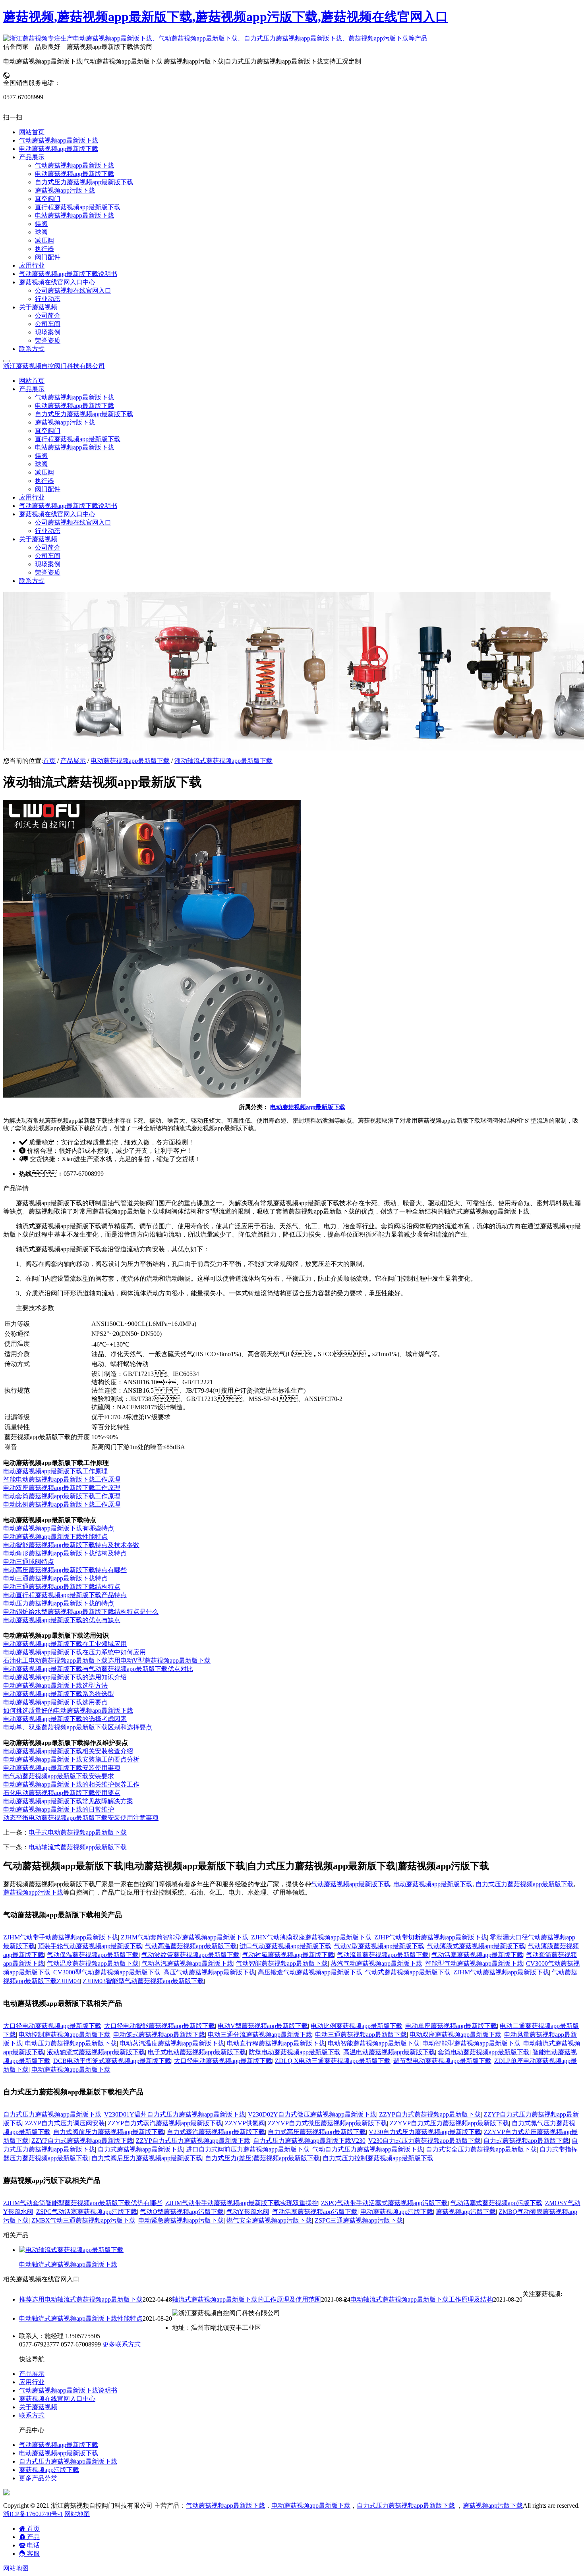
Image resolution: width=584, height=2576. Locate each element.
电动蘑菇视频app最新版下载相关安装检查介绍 (68, 1751)
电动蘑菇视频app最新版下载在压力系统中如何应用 (74, 1652)
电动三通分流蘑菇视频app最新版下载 (260, 2035)
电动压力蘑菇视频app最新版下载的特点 (59, 1603)
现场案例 (48, 564)
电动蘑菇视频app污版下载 (397, 2212)
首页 (49, 761)
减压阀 (44, 472)
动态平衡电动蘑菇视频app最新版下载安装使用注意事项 (81, 1818)
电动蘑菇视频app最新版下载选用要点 (55, 1702)
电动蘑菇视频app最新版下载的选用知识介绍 (65, 1677)
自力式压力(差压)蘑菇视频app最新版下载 (262, 2158)
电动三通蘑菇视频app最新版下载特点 (55, 1578)
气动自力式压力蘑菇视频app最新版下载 (368, 2149)
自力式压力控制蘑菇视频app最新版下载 (378, 2158)
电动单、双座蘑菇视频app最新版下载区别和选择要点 (78, 1727)
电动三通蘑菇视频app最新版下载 (361, 2035)
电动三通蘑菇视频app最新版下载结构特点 (62, 1587)
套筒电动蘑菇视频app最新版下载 (484, 2052)
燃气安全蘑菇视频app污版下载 (269, 2220)
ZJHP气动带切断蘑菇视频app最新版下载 (431, 1937)
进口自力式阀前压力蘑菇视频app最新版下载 (248, 2149)
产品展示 (73, 761)
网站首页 (32, 381)
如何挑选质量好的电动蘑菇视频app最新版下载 (68, 1711)
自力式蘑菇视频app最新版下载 (526, 2141)
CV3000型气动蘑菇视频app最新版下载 (107, 1972)
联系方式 (32, 581)
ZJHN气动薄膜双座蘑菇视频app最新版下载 (311, 1937)
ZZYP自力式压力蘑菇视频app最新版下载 (193, 2141)
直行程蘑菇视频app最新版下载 (78, 439)
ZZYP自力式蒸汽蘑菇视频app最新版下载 (165, 2123)
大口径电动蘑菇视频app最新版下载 (52, 2026)
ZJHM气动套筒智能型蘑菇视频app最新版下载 (185, 1937)
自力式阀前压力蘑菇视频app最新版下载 (109, 2132)
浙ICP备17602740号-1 (33, 2514)
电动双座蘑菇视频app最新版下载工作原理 (62, 1488)
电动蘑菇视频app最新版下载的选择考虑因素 (65, 1719)
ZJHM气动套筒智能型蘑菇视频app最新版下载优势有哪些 (83, 2203)
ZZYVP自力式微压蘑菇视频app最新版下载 (327, 2123)
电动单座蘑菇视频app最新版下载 (451, 2026)
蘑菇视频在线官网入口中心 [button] (57, 514)
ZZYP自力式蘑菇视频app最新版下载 (430, 2114)
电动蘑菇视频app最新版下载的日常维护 (59, 1809)
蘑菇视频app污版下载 (65, 422)
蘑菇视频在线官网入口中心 (57, 2399)
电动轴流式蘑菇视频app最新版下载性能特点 (81, 2318)
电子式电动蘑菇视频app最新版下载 (78, 1832)
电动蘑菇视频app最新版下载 (74, 406)
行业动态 (48, 531)
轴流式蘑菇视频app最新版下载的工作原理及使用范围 (247, 2299)
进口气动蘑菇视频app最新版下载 (285, 1946)
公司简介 (48, 547)
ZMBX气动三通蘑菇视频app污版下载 (83, 2220)
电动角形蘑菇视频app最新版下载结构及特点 (65, 1553)
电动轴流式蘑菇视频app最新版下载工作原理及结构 (422, 2299)
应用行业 (32, 497)
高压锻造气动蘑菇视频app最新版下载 (310, 1972)
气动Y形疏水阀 (248, 2212)
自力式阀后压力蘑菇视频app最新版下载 (147, 2158)
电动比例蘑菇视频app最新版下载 (357, 2026)
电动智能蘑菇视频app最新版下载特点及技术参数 (71, 1545)
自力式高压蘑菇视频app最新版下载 (317, 2132)
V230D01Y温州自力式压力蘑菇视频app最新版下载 (175, 2114)
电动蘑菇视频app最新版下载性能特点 (55, 1537)
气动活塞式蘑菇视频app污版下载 (496, 2203)
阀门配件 (48, 489)
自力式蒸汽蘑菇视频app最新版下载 (216, 2132)
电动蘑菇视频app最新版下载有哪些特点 (59, 1528)
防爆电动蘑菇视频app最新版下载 (295, 2052)
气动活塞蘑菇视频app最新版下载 (477, 1955)
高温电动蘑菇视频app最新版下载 (389, 2052)
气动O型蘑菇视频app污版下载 (182, 2212)
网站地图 (77, 2514)
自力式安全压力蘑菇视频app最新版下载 (481, 2149)
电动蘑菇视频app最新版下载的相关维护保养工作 (71, 1784)
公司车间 (48, 556)
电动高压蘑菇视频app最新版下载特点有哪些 (65, 1570)
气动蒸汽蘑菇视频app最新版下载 (187, 1963)
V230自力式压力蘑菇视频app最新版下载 (425, 2132)
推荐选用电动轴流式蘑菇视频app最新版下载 (81, 2299)
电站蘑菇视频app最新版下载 (74, 447)
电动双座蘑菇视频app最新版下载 (455, 2035)
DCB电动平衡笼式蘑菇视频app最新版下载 (112, 2061)
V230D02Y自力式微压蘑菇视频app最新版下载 (312, 2114)
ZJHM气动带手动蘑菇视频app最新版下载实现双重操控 (242, 2203)
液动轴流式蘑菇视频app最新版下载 (223, 761)
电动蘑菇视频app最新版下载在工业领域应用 (65, 1644)
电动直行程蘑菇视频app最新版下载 (276, 2043)
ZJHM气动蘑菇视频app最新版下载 (501, 1972)
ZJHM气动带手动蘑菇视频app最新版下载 (61, 1937)
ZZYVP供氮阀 (245, 2123)
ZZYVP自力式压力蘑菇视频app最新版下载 (449, 2123)
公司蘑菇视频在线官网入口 (73, 522)
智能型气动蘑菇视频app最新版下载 (474, 1963)
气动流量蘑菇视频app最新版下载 (383, 1955)
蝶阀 (41, 456)
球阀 (41, 464)
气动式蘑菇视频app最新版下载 (408, 1972)
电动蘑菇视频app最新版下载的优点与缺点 (62, 1620)
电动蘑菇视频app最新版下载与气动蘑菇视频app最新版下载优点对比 (98, 1669)
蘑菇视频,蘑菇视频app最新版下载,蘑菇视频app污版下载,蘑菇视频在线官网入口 (226, 17)
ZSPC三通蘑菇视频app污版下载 (359, 2220)
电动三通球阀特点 (29, 1562)
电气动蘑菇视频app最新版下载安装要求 (59, 1776)
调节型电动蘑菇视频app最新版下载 (442, 2061)
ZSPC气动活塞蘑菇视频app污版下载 (87, 2212)
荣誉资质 (48, 572)
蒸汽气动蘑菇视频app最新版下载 (376, 1963)
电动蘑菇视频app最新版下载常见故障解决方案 (68, 1801)
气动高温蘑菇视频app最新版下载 (191, 1946)
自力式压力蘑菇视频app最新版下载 (84, 414)
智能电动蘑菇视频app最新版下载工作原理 (62, 1479)
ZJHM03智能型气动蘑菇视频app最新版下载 (143, 1981)
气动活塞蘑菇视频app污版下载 (315, 2212)
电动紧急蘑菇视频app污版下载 (181, 2220)
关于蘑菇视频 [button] (38, 539)
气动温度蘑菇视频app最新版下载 (93, 1963)
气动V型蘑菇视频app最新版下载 (379, 1946)
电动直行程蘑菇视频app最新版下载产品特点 (65, 1595)
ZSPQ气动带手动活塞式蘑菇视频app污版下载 (384, 2203)
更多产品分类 (38, 2478)
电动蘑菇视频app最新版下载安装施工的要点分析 (71, 1759)
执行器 (44, 481)
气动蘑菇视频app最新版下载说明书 (68, 506)
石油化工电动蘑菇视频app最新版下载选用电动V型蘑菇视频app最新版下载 (107, 1660)
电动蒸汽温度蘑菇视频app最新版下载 (172, 2043)
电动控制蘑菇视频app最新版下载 (65, 2035)
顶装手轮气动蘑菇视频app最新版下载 (90, 1946)
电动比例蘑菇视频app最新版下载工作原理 (62, 1504)
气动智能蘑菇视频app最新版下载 (282, 1963)
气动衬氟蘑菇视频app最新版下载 (288, 1955)
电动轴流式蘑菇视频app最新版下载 (78, 1847)
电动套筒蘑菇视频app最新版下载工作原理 (62, 1496)
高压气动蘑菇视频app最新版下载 (209, 1972)
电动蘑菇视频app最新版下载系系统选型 (59, 1694)
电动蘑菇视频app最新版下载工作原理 (55, 1471)
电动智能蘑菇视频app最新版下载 (374, 2043)
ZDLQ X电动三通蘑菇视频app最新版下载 (333, 2061)
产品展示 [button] (32, 389)
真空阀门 (48, 431)
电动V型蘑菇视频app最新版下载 (263, 2026)
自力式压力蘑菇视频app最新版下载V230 (309, 2141)
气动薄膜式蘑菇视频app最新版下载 (476, 1946)
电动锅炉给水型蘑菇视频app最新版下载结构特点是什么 (81, 1612)
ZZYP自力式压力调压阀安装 (65, 2123)
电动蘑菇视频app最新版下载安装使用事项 (62, 1768)
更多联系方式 (122, 2344)
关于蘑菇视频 (38, 2407)
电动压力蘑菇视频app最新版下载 (71, 2043)
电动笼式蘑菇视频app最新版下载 (159, 2035)
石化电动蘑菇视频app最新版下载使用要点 (62, 1793)
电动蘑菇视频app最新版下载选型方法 (55, 1685)
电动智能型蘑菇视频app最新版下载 (471, 2043)
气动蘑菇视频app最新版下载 (74, 397)
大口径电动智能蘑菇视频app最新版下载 (160, 2026)
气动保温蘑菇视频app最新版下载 (93, 1955)
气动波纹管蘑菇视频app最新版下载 (190, 1955)
